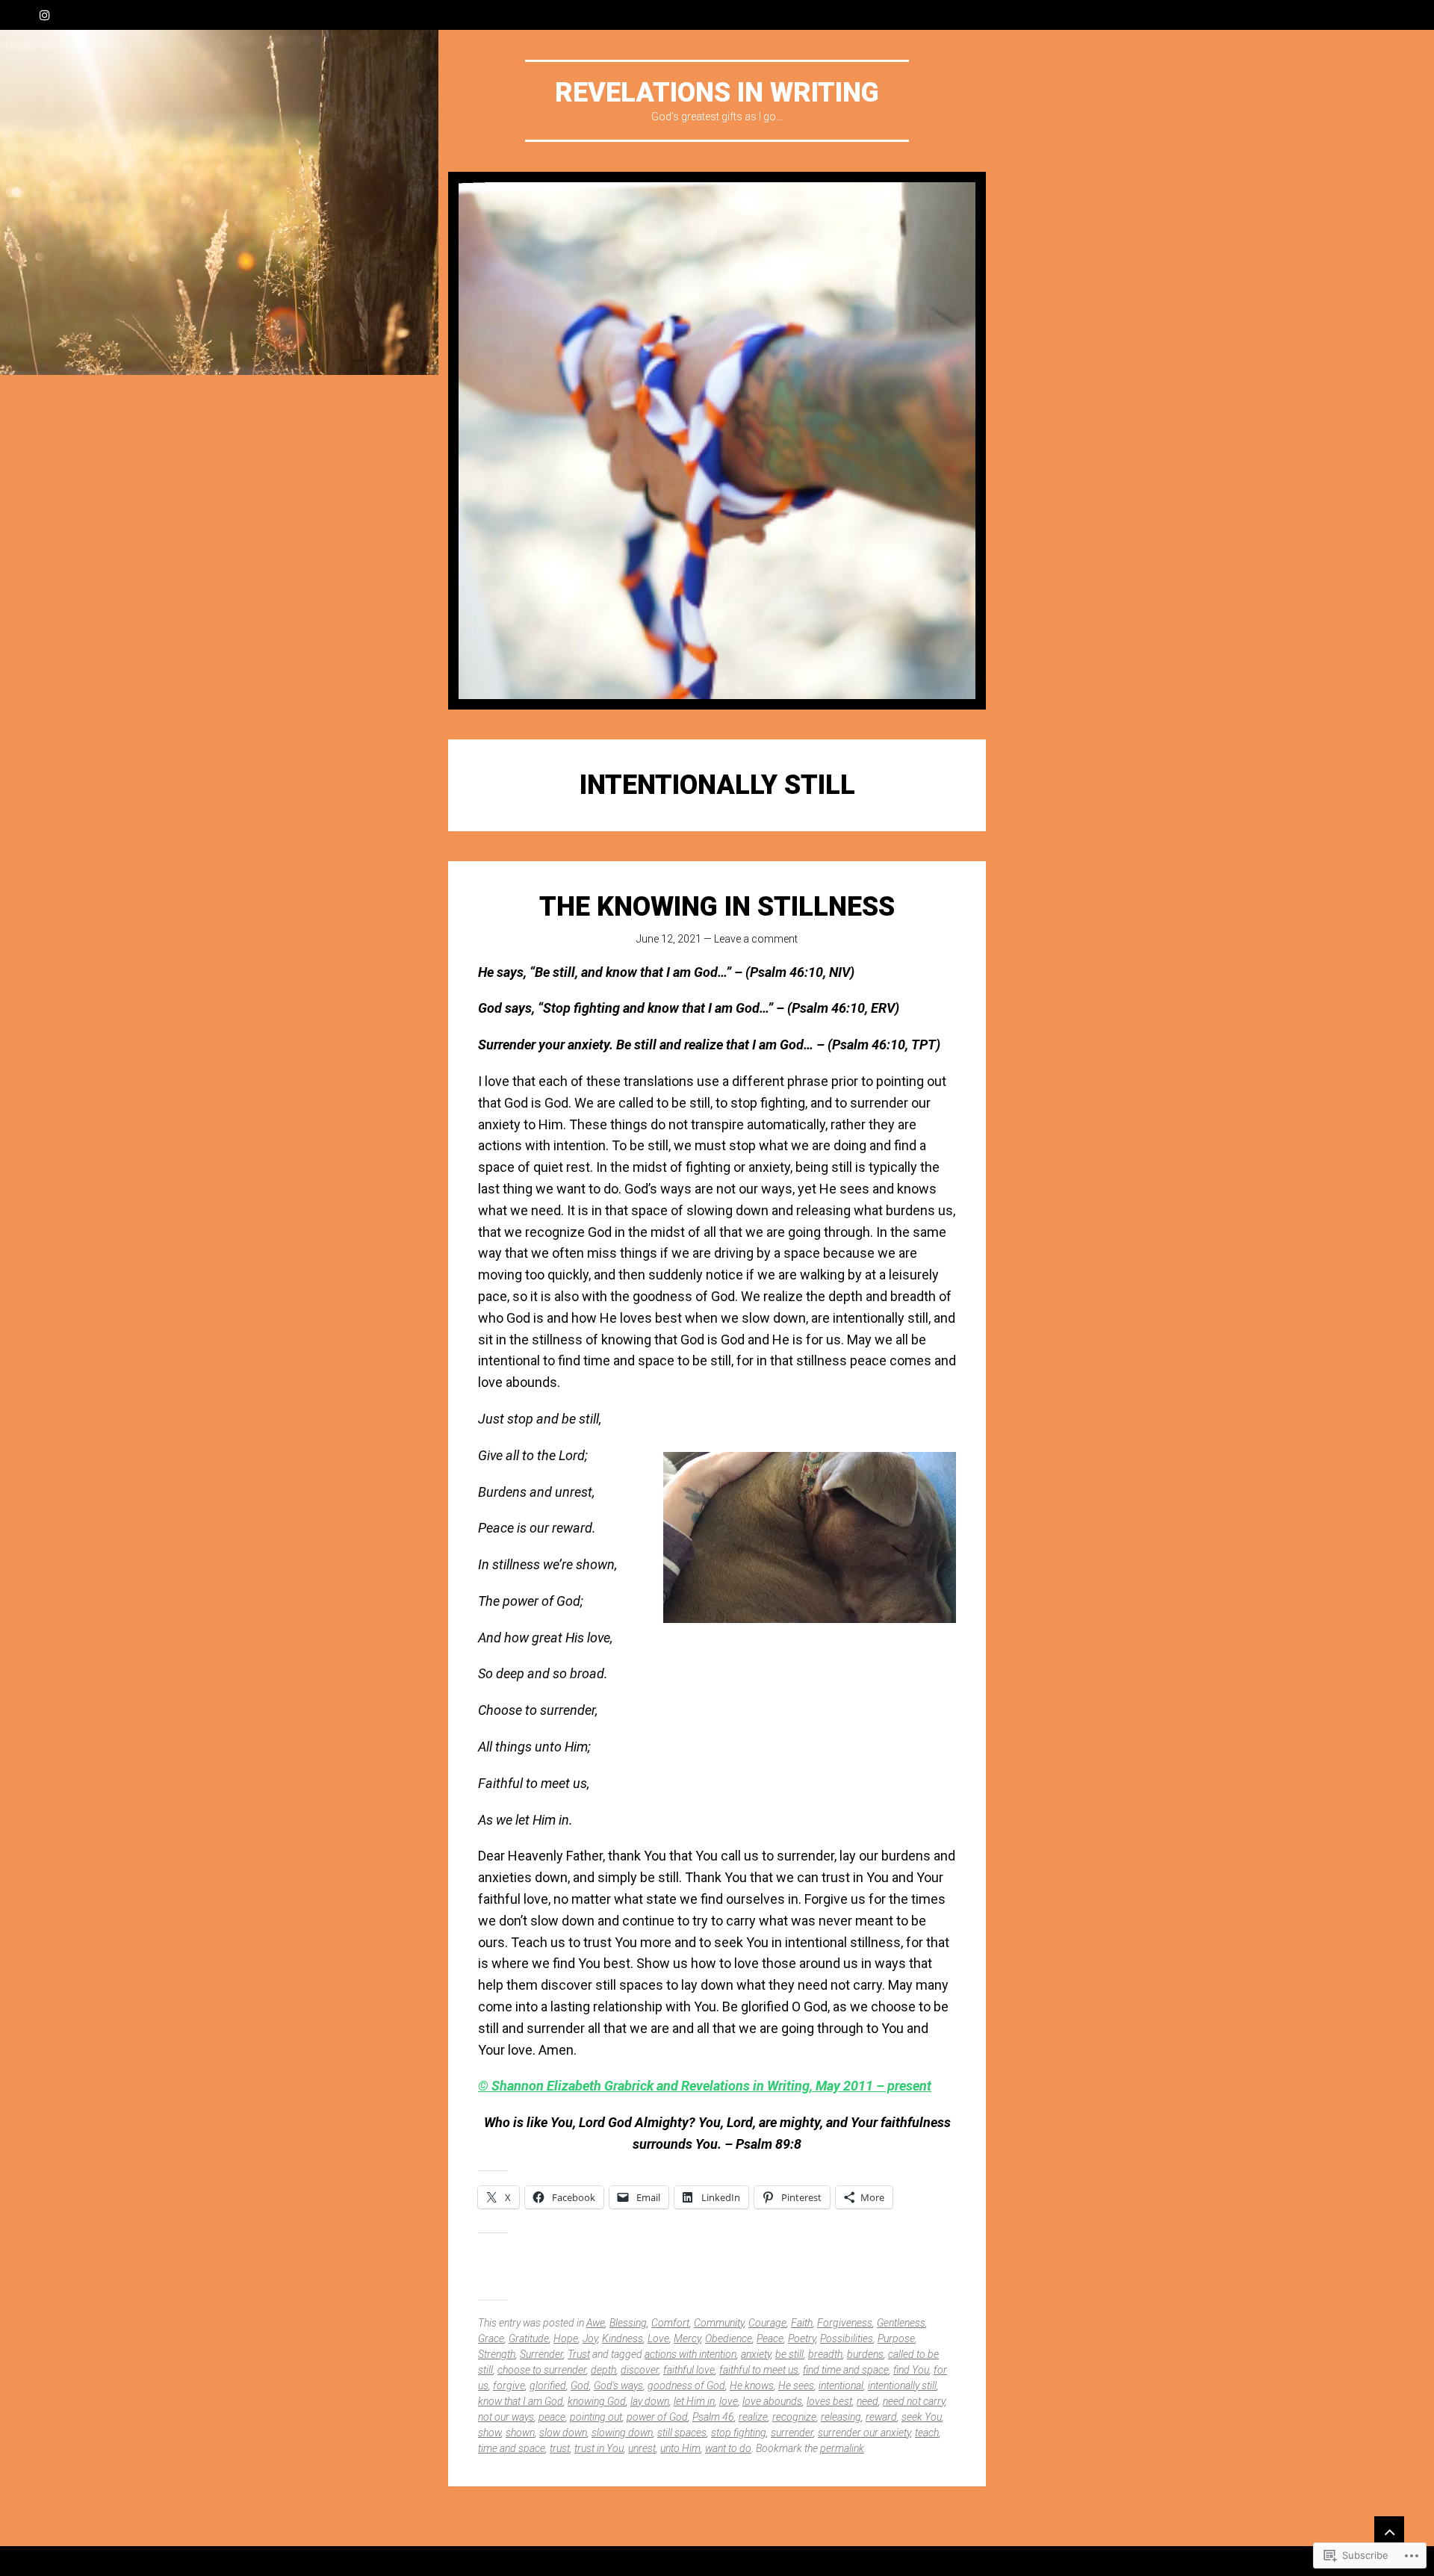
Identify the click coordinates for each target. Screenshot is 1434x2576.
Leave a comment (756, 939)
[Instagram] (45, 15)
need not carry (914, 2401)
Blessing (628, 2323)
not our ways (506, 2417)
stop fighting (739, 2433)
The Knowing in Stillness (717, 907)
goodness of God (686, 2386)
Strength (497, 2354)
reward (881, 2417)
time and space (512, 2448)
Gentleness (901, 2323)
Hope (566, 2338)
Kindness (623, 2338)
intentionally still (902, 2386)
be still (789, 2354)
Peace (770, 2338)
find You (911, 2370)
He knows (752, 2386)
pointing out (596, 2417)
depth (603, 2370)
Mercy (687, 2338)
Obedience (729, 2338)
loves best (829, 2401)
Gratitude (529, 2338)
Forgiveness (845, 2323)
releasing (841, 2417)
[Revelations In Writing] (717, 441)
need (867, 2401)
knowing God (597, 2401)
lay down (650, 2401)
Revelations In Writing (717, 93)
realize (753, 2417)
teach (927, 2433)
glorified (548, 2386)
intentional (841, 2386)
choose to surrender (542, 2370)
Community (719, 2323)
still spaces (682, 2433)
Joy (590, 2338)
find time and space (846, 2370)
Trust (579, 2354)
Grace (491, 2338)
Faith (802, 2323)
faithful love (689, 2370)
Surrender (541, 2354)
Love (658, 2338)
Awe (596, 2323)
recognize (794, 2417)
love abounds (772, 2401)
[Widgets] (1389, 2531)
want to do (728, 2448)
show (490, 2433)
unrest (642, 2448)
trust (560, 2448)
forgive (509, 2386)
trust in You (599, 2448)
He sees (796, 2386)
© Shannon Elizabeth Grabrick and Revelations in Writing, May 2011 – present (705, 2086)
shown (520, 2433)
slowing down (622, 2433)
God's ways (618, 2386)
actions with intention (690, 2354)
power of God (657, 2417)
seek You (922, 2417)
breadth (825, 2354)
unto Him (680, 2448)
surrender (792, 2433)
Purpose (896, 2338)
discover (640, 2370)
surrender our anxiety (864, 2433)
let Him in (694, 2401)
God (580, 2386)
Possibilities (847, 2338)
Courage (767, 2323)
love (729, 2401)
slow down (563, 2433)
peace (552, 2417)
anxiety (756, 2354)
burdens (865, 2354)
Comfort (670, 2323)
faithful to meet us (759, 2370)
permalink (842, 2448)
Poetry (802, 2338)
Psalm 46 (713, 2417)
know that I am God (521, 2401)
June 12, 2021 (669, 939)
